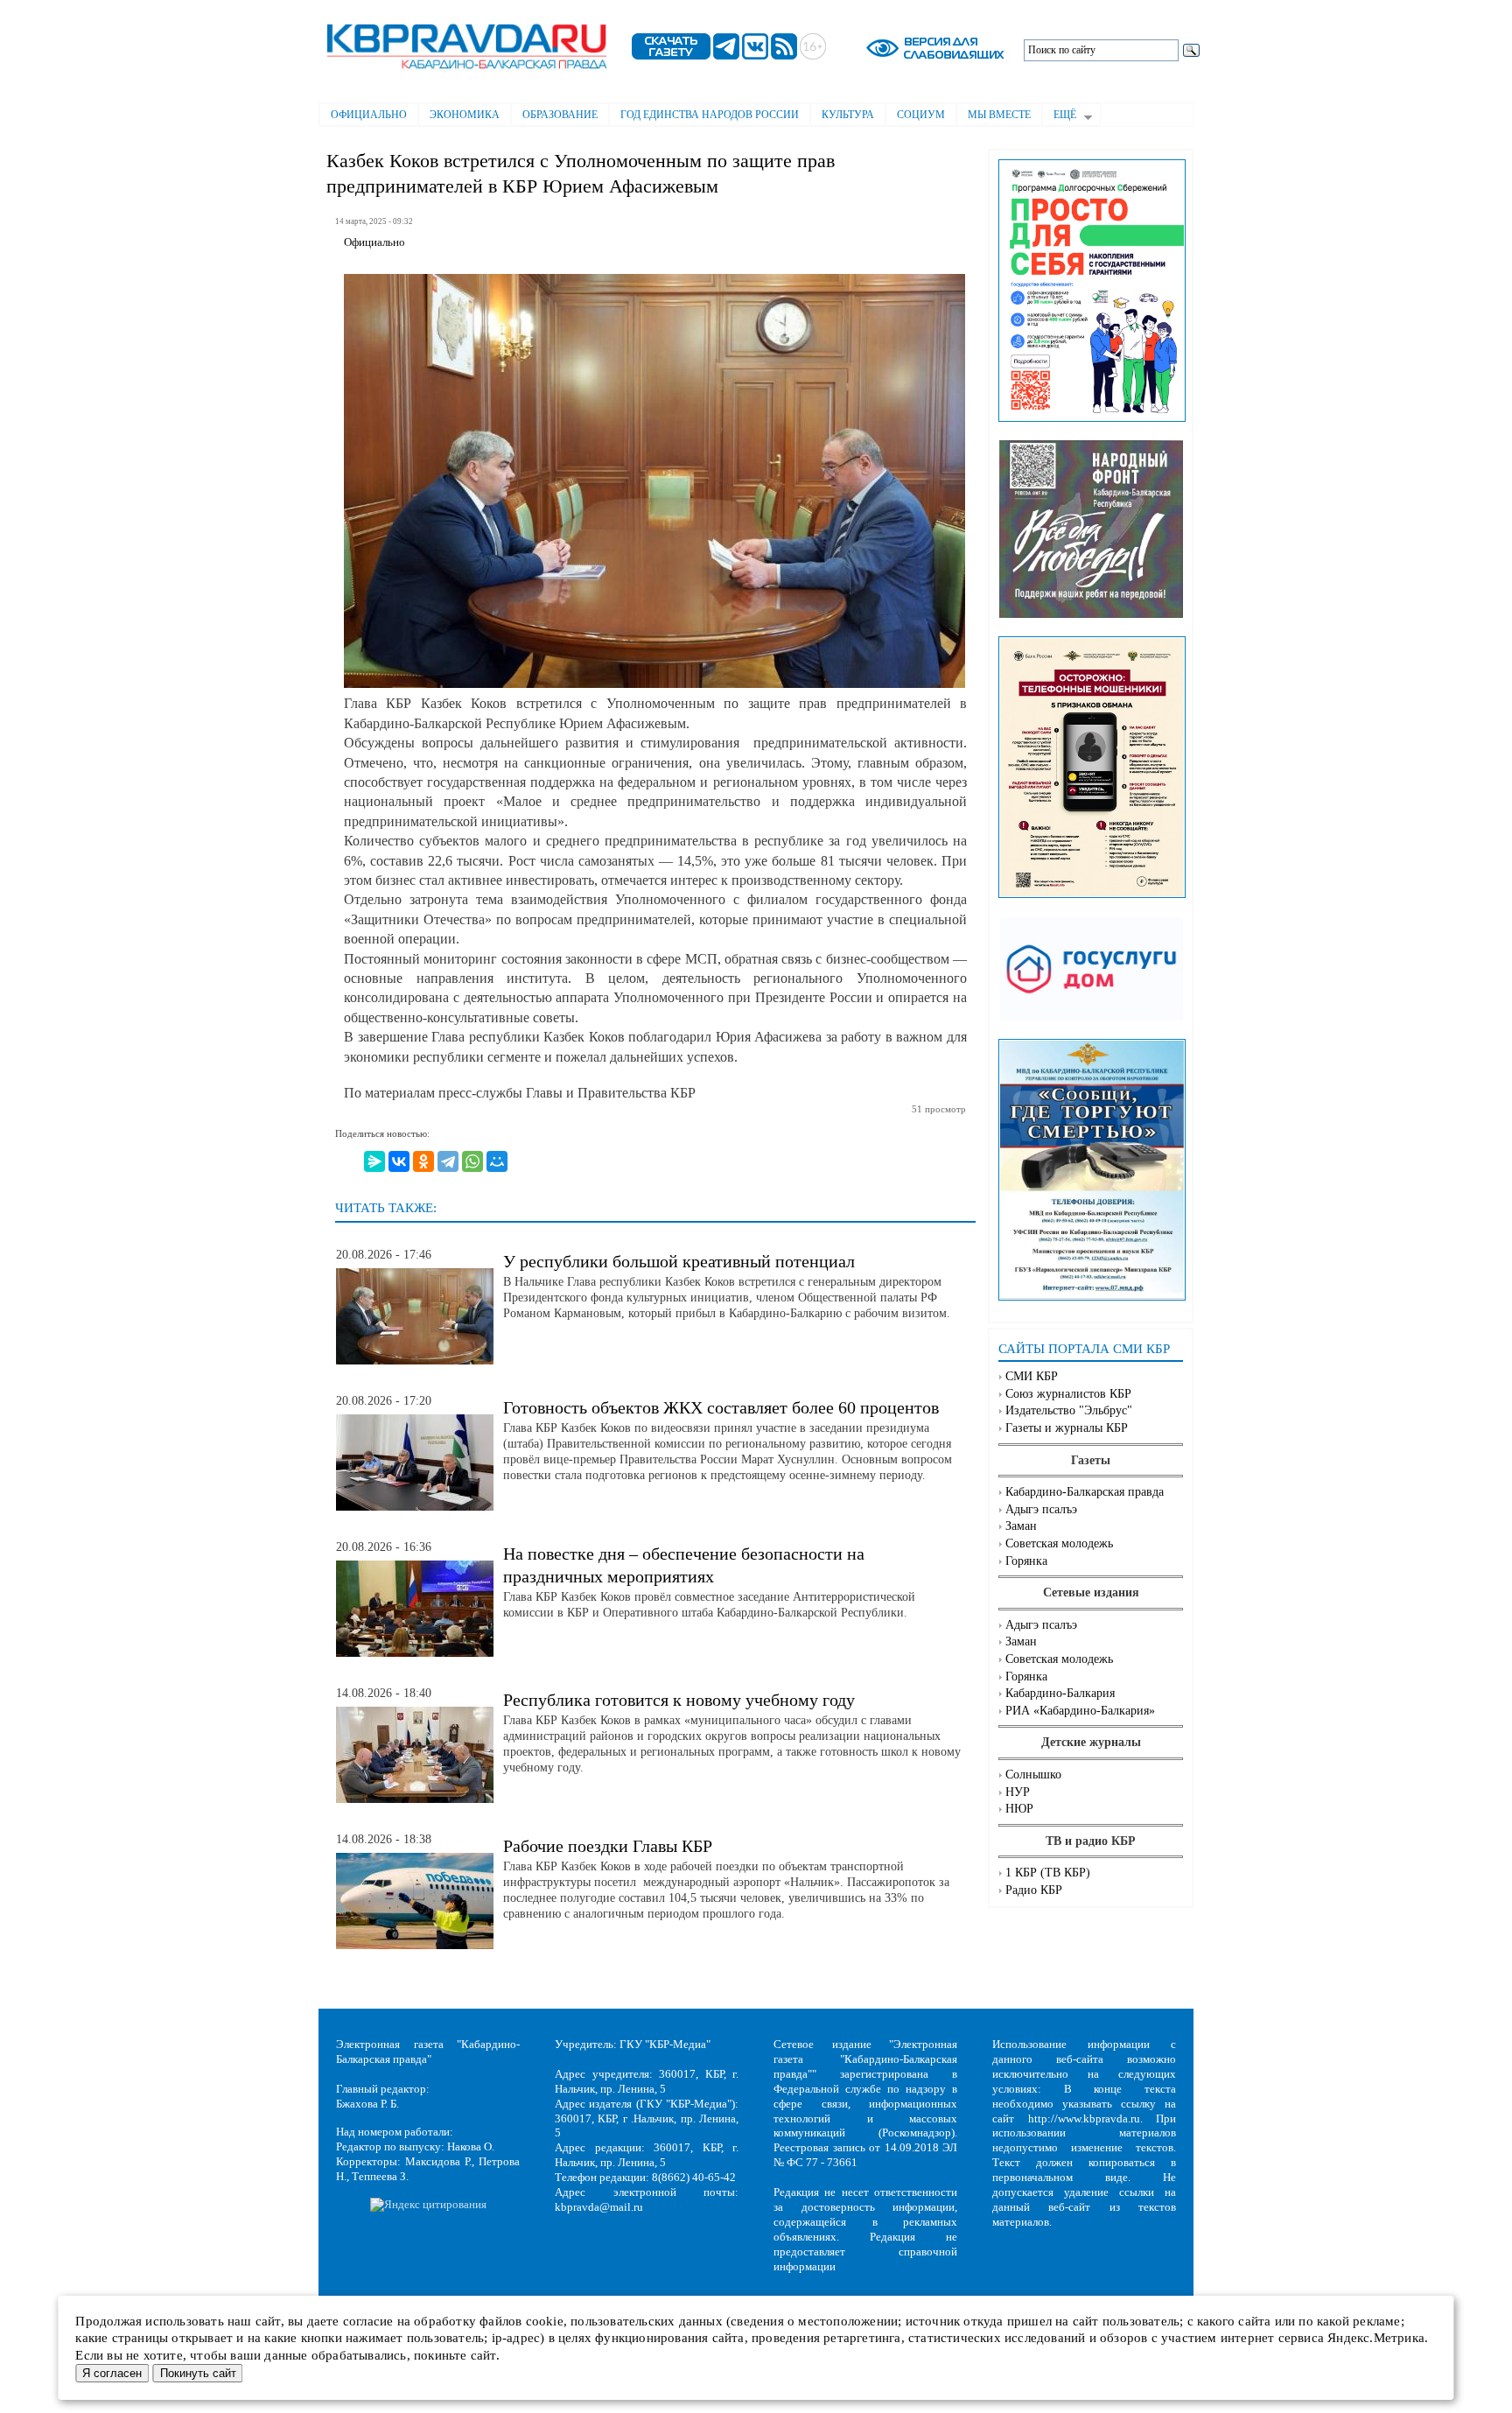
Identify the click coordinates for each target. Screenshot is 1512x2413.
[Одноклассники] (423, 1161)
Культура (848, 115)
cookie (545, 2321)
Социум (921, 115)
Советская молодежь (1059, 1543)
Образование (560, 115)
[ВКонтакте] (399, 1161)
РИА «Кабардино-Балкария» (1080, 1711)
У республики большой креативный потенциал (679, 1261)
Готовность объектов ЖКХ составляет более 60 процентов (721, 1407)
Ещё (1059, 116)
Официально (369, 115)
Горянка (1026, 1561)
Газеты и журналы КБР (1067, 1428)
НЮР (1019, 1809)
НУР (1018, 1792)
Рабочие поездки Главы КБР (608, 1846)
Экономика (465, 115)
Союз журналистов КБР (1068, 1394)
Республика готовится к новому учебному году (679, 1700)
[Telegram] (448, 1161)
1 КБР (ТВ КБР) (1048, 1873)
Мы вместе (999, 115)
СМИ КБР (1032, 1376)
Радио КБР (1034, 1890)
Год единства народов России (710, 115)
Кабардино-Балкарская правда (1085, 1492)
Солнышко (1033, 1775)
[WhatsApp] (472, 1161)
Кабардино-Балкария (1060, 1693)
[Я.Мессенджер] (374, 1161)
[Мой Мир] (497, 1161)
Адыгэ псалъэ (1041, 1509)
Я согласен (112, 2373)
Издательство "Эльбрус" (1069, 1410)
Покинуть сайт (198, 2373)
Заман (1021, 1526)
